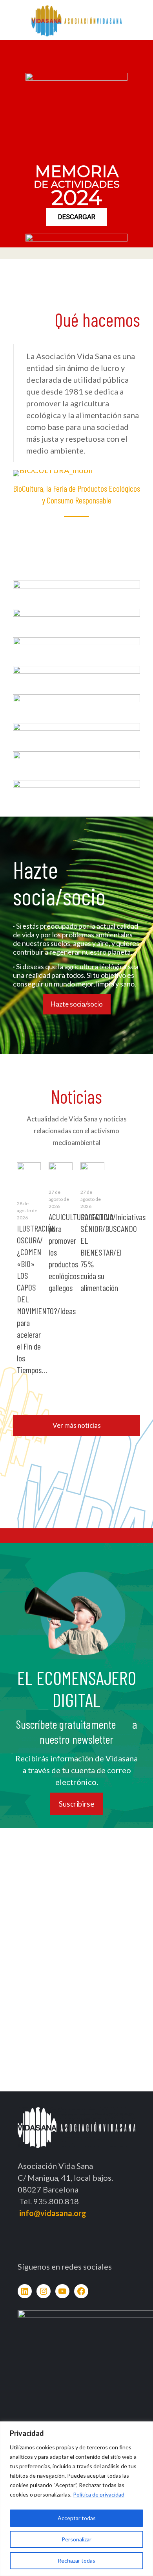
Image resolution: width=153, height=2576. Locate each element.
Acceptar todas (77, 2518)
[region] (76, 2499)
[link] (76, 591)
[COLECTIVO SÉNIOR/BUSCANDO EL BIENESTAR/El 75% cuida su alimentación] (92, 1170)
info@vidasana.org (53, 2213)
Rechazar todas (76, 2560)
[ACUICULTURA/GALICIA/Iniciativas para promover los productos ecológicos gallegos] (61, 1169)
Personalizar (76, 2539)
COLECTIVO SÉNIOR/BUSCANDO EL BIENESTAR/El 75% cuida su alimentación (109, 1252)
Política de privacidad (99, 2494)
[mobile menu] (142, 16)
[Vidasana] (76, 20)
